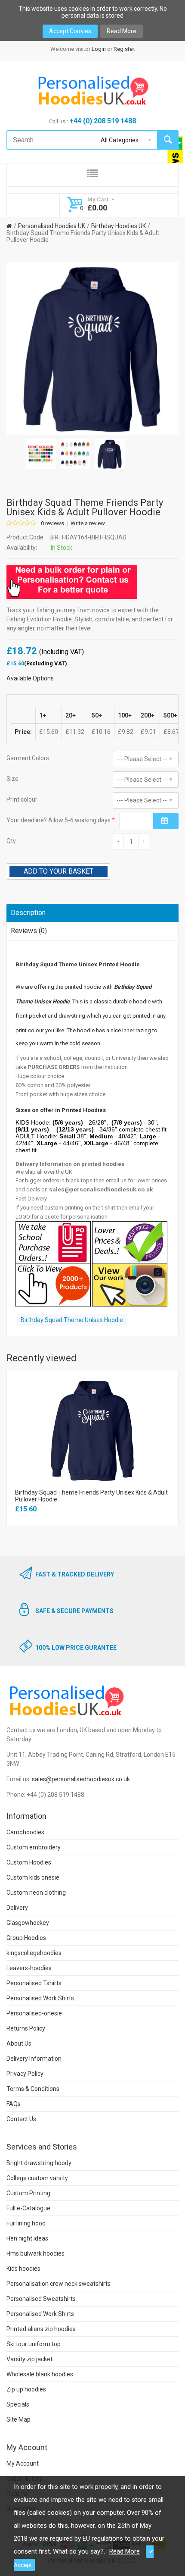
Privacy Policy (25, 2074)
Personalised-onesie (34, 2013)
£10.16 (101, 732)
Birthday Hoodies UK (119, 226)
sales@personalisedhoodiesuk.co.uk (81, 1779)
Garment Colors (28, 758)
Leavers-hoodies (29, 1968)
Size (12, 779)
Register (124, 49)
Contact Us (21, 2119)
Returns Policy (26, 2028)
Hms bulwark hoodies (35, 2253)
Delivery (17, 1908)
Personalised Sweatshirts (41, 2299)
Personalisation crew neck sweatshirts (59, 2284)
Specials (18, 2404)
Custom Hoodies (29, 1862)
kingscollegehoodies (34, 1953)
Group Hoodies (26, 1938)
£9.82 (126, 732)
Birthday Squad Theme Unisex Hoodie (72, 1320)
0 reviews (52, 523)
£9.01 (148, 732)
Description (28, 913)
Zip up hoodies (26, 2389)
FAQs (14, 2104)
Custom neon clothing (36, 1893)
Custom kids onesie (33, 1877)
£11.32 (75, 732)
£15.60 (49, 732)
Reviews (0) (29, 931)
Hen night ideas (27, 2238)
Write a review (88, 523)
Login (99, 49)
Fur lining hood (26, 2223)
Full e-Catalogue (28, 2208)
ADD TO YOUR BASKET (59, 871)
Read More (122, 31)
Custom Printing (28, 2193)
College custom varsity (37, 2178)
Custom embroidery (34, 1847)
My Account (23, 2463)
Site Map (18, 2419)
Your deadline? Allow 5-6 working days (59, 820)
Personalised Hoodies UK (52, 226)
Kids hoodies (23, 2269)
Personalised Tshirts (34, 1983)
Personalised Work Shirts (40, 1998)
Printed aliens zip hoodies (41, 2329)
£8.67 (171, 732)
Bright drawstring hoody (39, 2163)
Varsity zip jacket (29, 2359)
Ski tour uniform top (34, 2344)
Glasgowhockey (28, 1923)
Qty (11, 841)
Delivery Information (34, 2059)
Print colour (22, 799)
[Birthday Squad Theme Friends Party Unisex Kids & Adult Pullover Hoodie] (41, 454)
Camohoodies (25, 1832)
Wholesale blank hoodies (40, 2374)
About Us (19, 2043)
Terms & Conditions (33, 2089)
